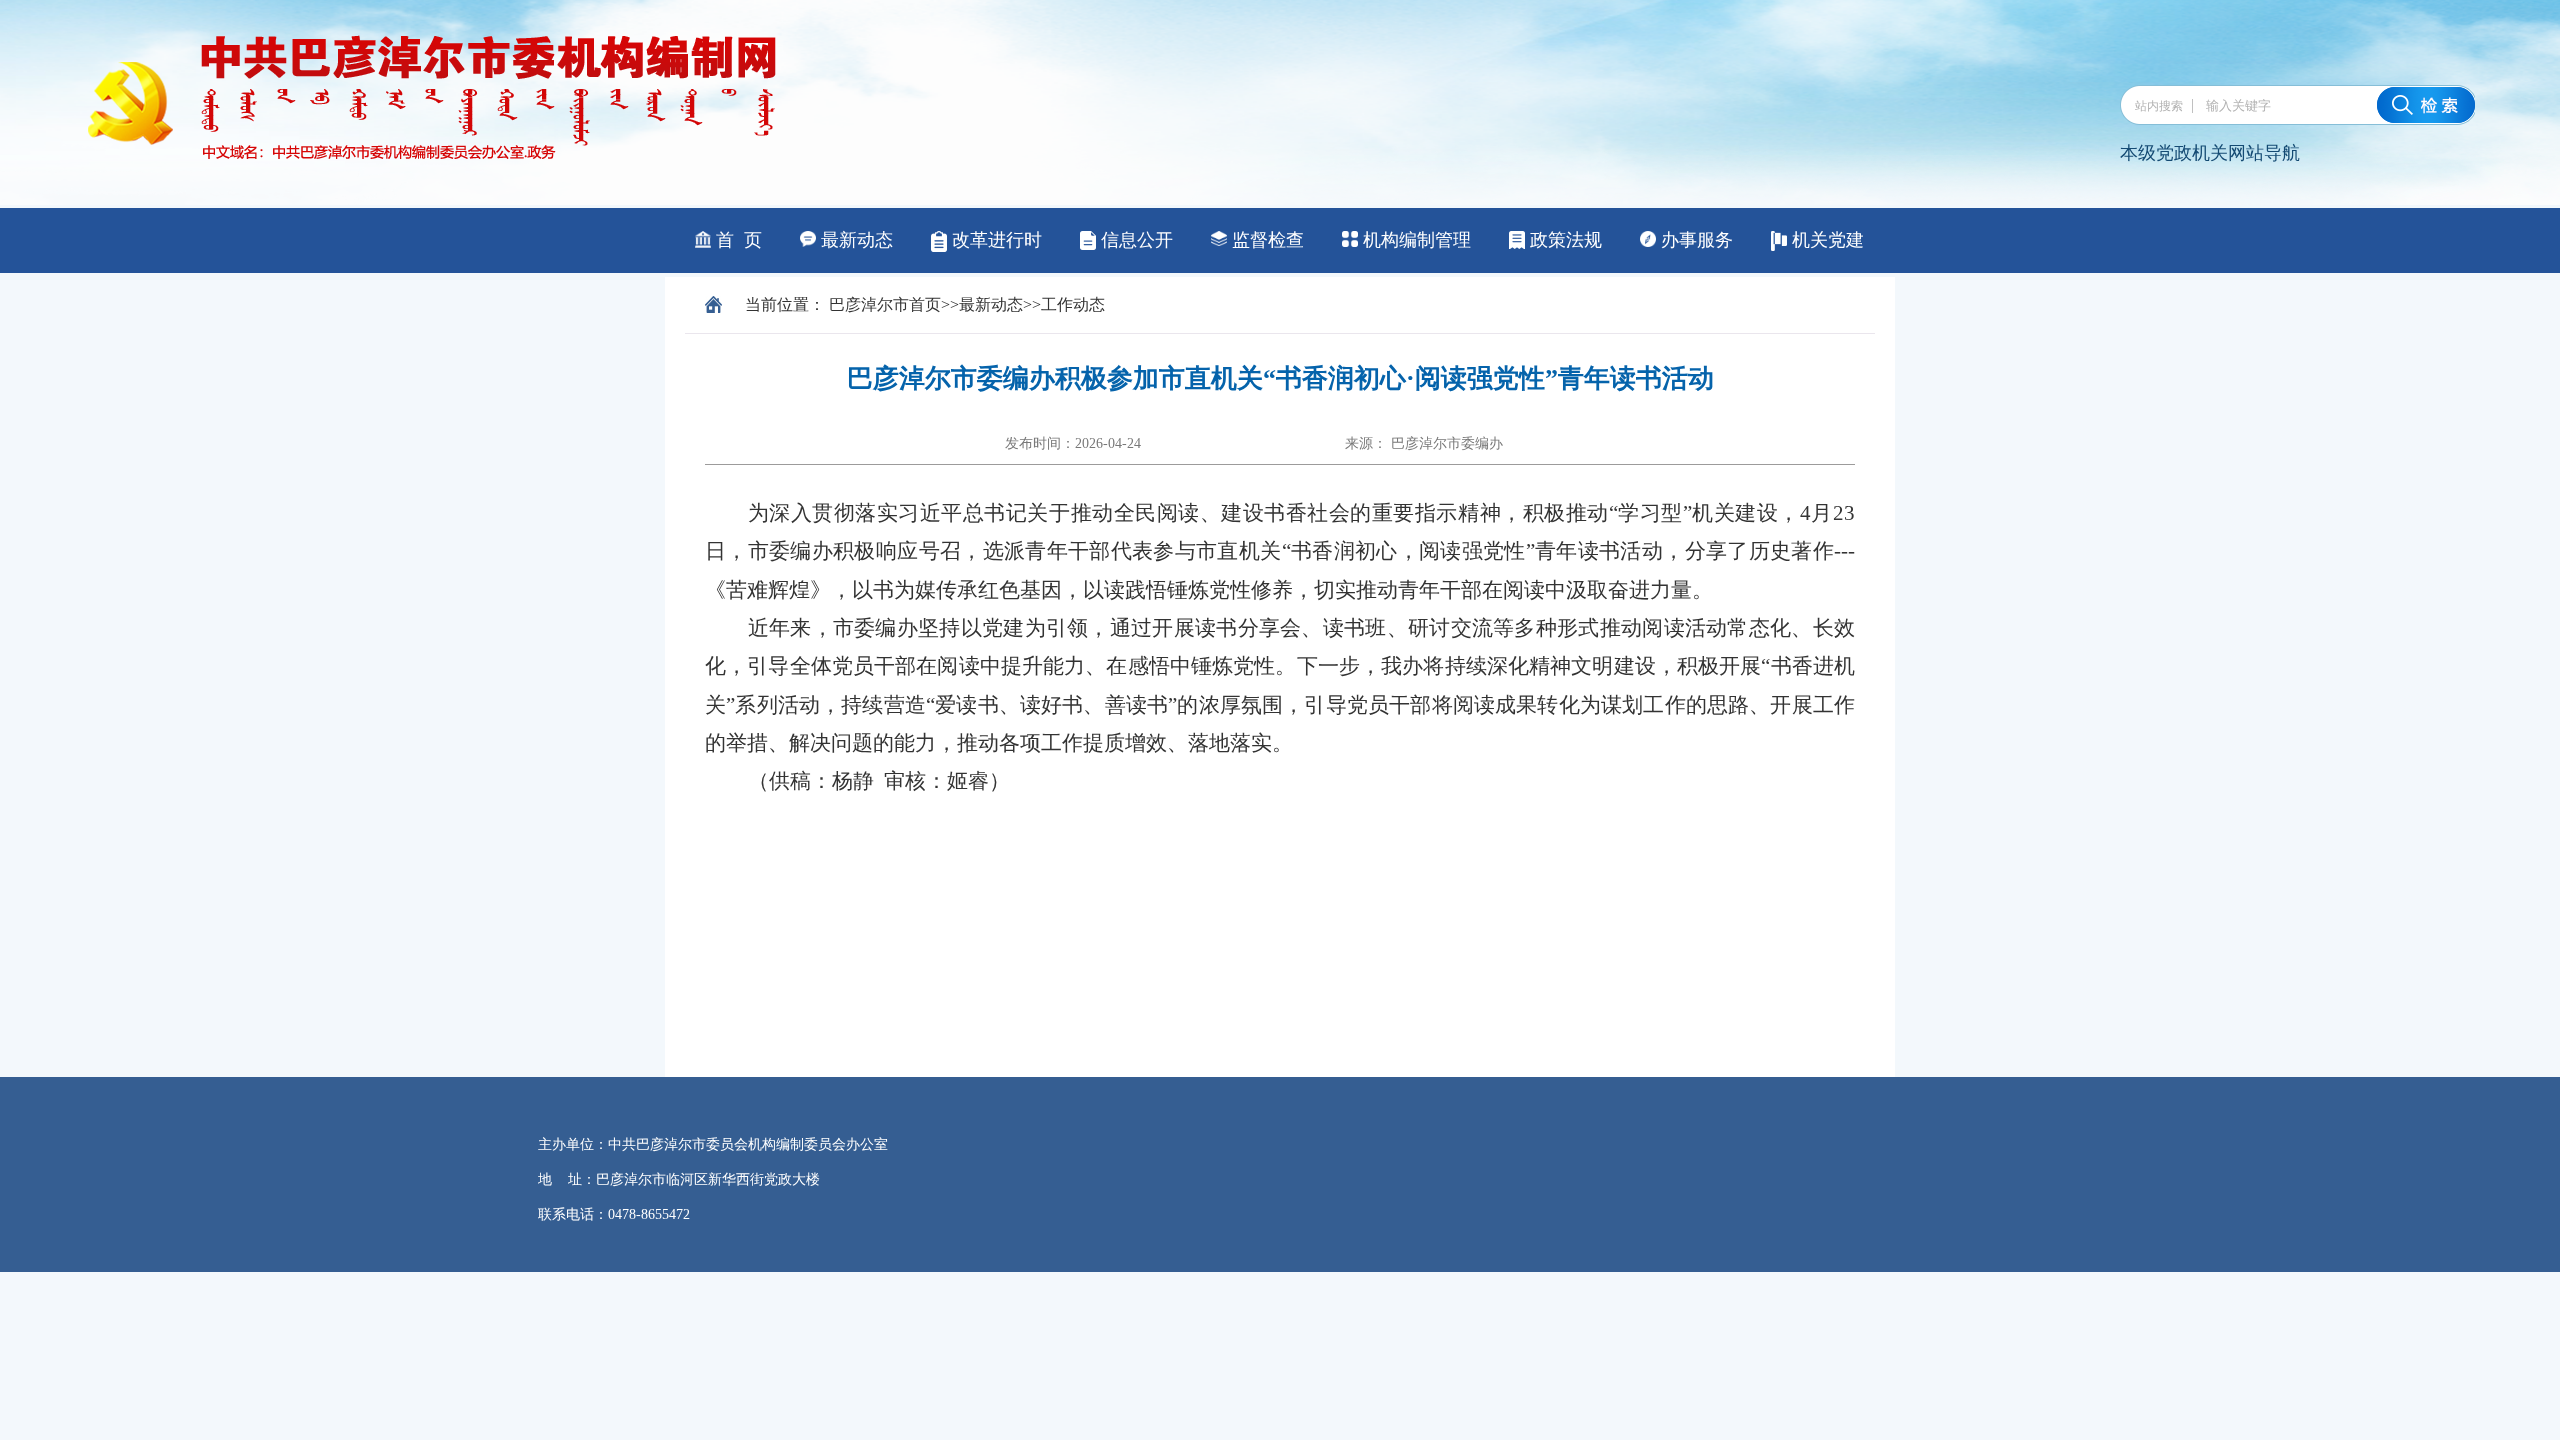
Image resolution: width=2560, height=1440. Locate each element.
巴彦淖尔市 (869, 304)
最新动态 (991, 304)
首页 (925, 304)
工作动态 (1073, 304)
